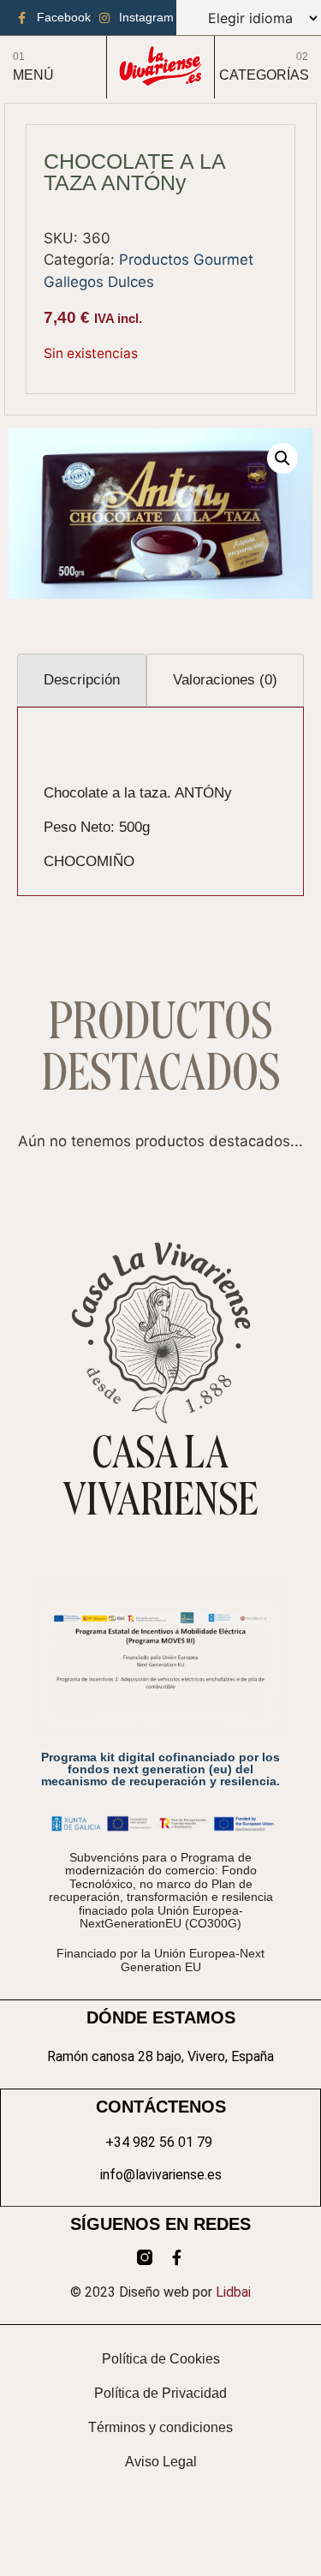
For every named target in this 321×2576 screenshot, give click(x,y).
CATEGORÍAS (264, 75)
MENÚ (33, 75)
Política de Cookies (161, 2359)
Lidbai (233, 2292)
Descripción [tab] (82, 680)
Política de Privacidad (160, 2393)
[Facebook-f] (177, 2257)
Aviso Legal (161, 2462)
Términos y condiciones (160, 2427)
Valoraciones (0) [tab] (225, 680)
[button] (282, 458)
